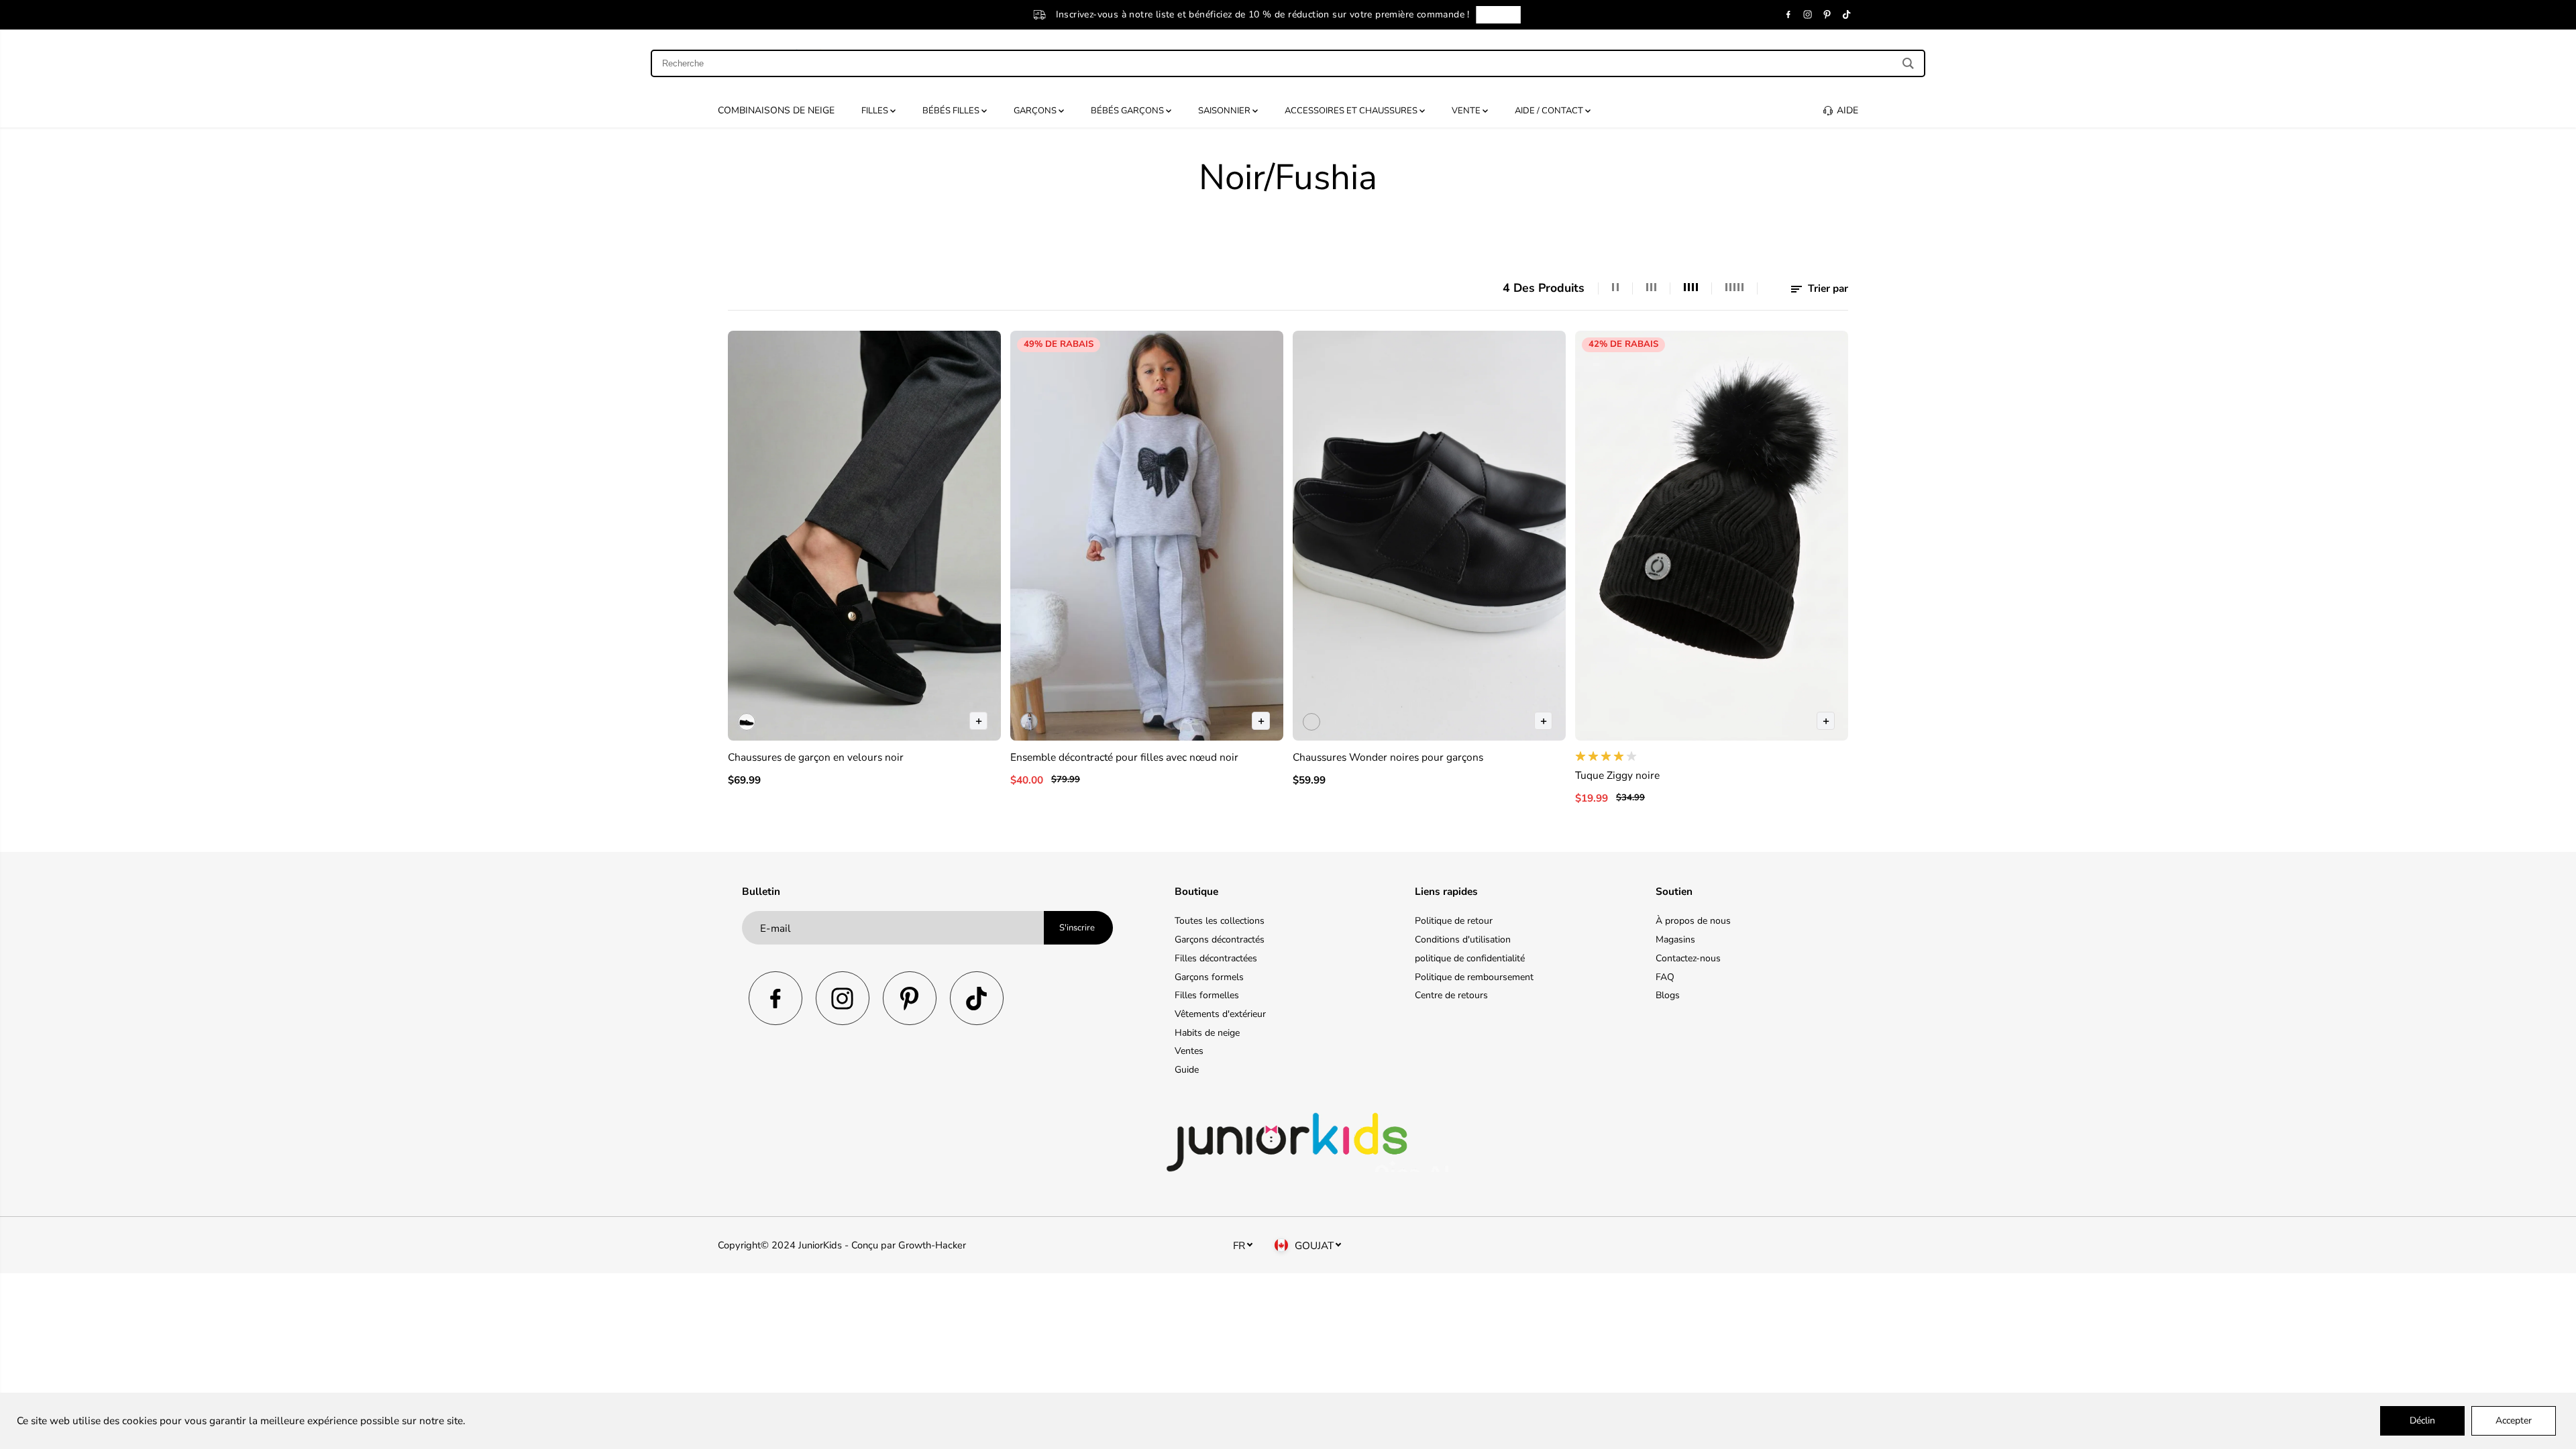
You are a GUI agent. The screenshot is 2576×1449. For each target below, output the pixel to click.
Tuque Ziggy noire (1617, 776)
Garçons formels (1209, 977)
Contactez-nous (1688, 958)
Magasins (1675, 940)
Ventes (1189, 1051)
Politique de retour (1454, 921)
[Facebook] (1788, 15)
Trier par (1827, 288)
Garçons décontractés (1220, 940)
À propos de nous (1693, 921)
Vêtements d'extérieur (1220, 1014)
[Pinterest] (1827, 15)
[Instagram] (1808, 15)
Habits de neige (1207, 1033)
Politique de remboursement (1474, 977)
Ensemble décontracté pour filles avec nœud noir (1124, 758)
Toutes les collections (1220, 921)
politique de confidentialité (1470, 958)
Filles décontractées (1216, 958)
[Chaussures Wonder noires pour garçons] (1429, 536)
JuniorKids (820, 1245)
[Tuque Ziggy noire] (1712, 536)
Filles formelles (1207, 995)
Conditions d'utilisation (1463, 940)
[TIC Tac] (1847, 15)
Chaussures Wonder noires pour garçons (1388, 758)
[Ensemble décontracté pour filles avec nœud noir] (1147, 536)
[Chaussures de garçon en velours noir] (864, 536)
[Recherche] (1908, 63)
